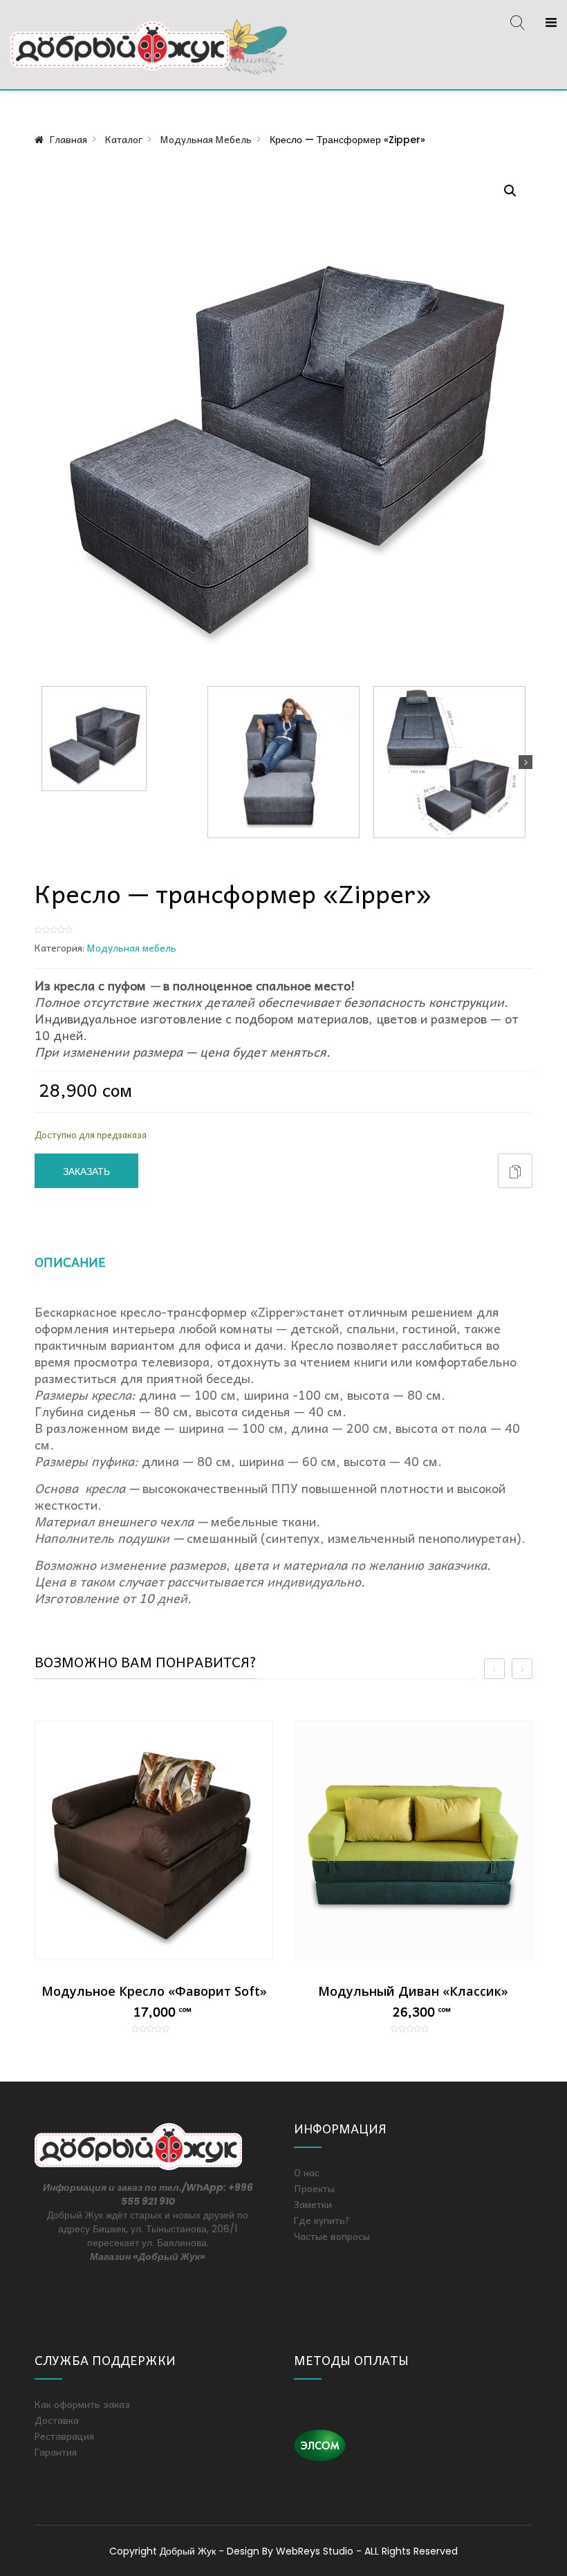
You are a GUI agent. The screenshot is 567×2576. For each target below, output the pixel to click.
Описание (70, 1262)
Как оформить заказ (82, 2404)
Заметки (313, 2204)
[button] (510, 191)
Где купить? (322, 2220)
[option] (154, 1877)
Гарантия (56, 2452)
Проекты (314, 2188)
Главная (68, 139)
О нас (307, 2172)
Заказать (86, 1171)
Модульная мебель (206, 139)
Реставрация (64, 2436)
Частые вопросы (332, 2236)
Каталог (124, 139)
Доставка (57, 2420)
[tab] (86, 1267)
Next (526, 762)
